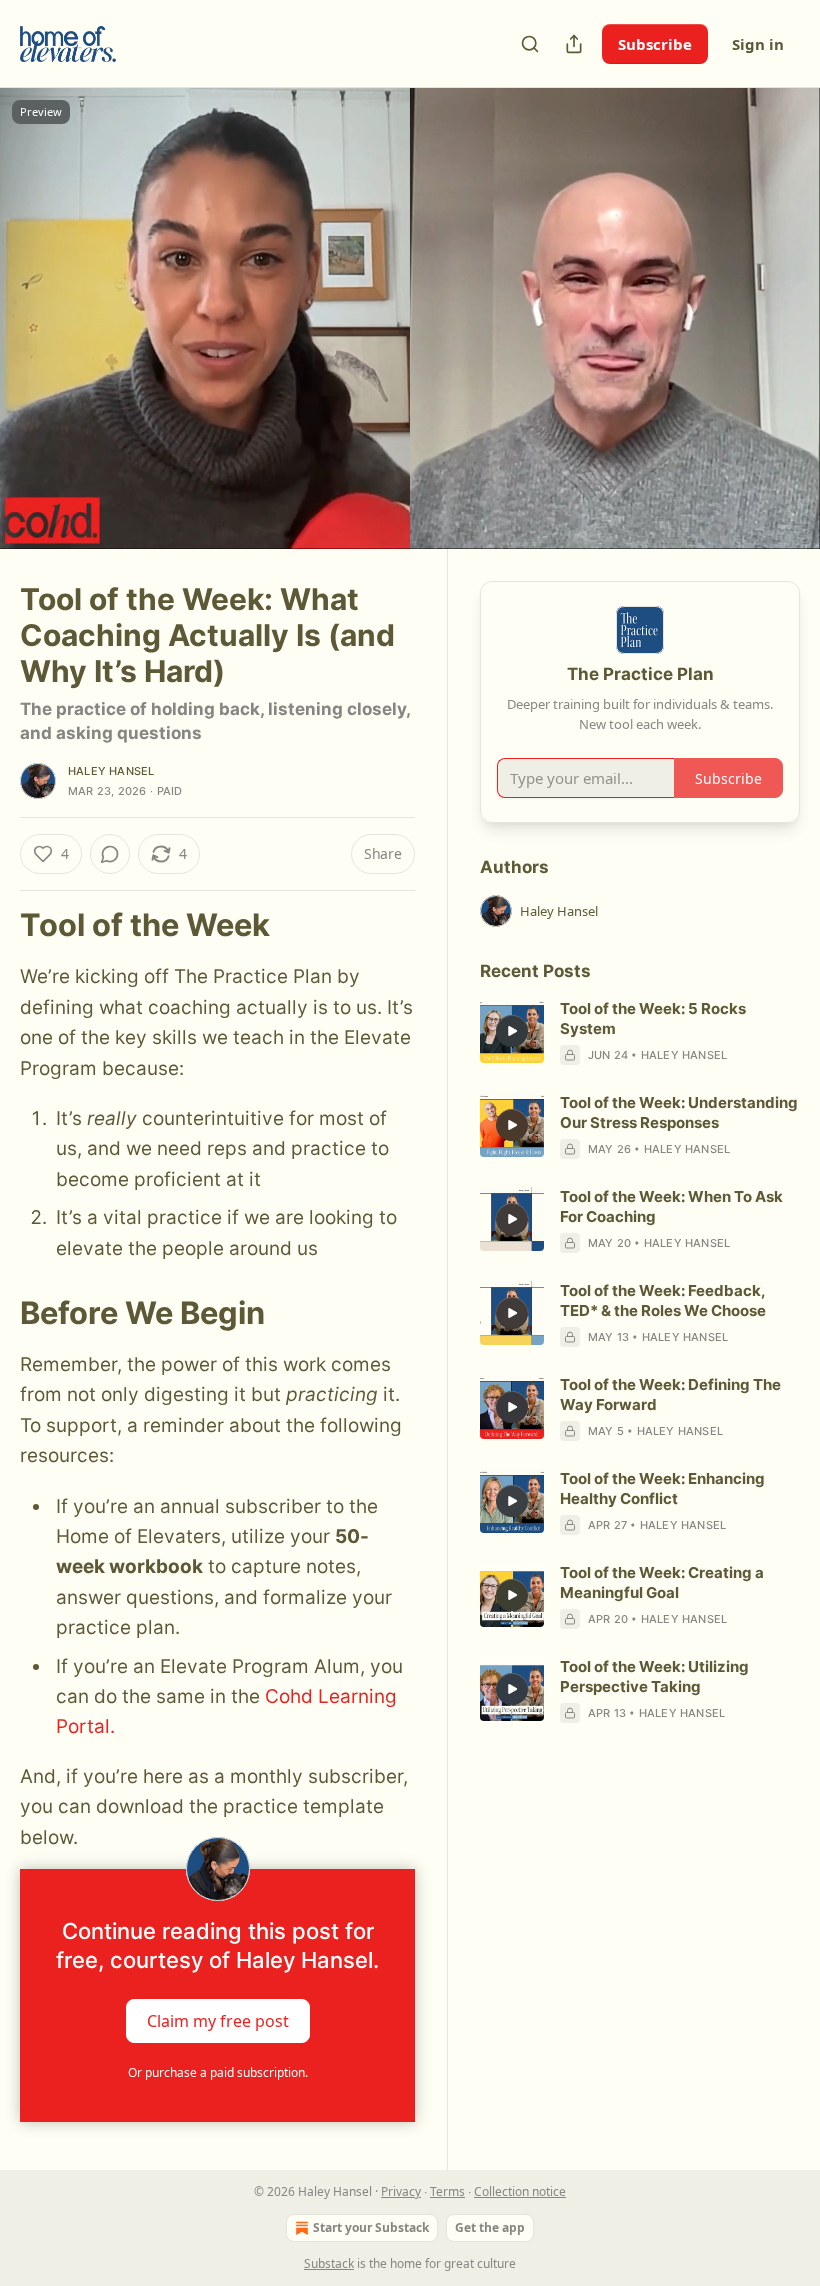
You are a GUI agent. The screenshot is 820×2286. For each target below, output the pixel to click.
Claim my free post (218, 2021)
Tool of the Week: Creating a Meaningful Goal (662, 1582)
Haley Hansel (111, 771)
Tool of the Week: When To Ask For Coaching (671, 1206)
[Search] (530, 44)
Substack (329, 2263)
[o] (512, 1031)
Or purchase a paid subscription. (218, 2072)
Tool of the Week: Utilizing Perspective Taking (654, 1676)
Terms (447, 2191)
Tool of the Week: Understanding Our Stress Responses (679, 1112)
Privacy (401, 2191)
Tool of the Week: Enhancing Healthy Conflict (662, 1488)
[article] (640, 1032)
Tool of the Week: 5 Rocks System (653, 1018)
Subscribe (655, 44)
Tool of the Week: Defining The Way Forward (670, 1394)
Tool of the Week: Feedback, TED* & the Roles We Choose (663, 1300)
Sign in (758, 44)
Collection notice (520, 2191)
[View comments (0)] (778, 319)
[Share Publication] (574, 44)
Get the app (490, 2227)
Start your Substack (371, 2227)
